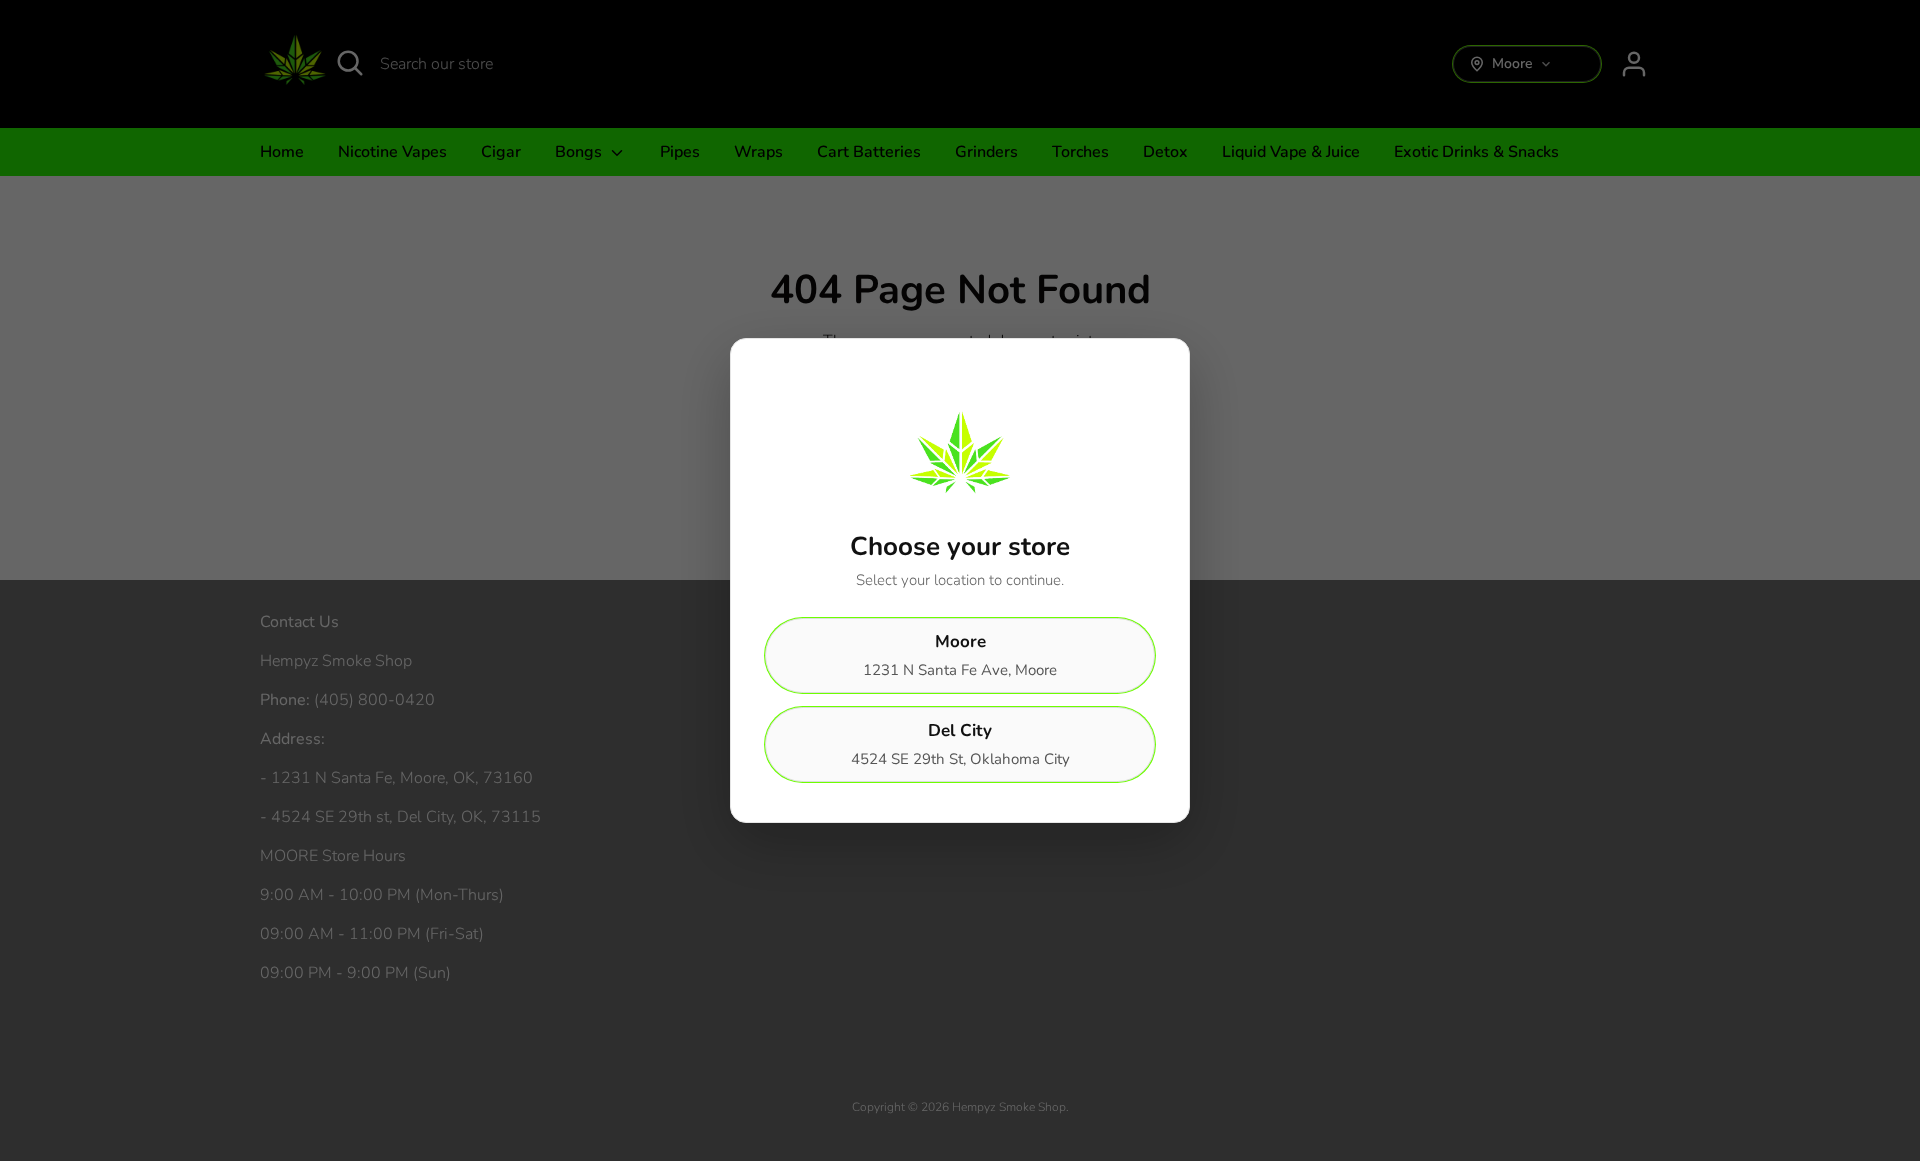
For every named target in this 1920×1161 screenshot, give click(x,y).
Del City (960, 744)
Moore (960, 655)
